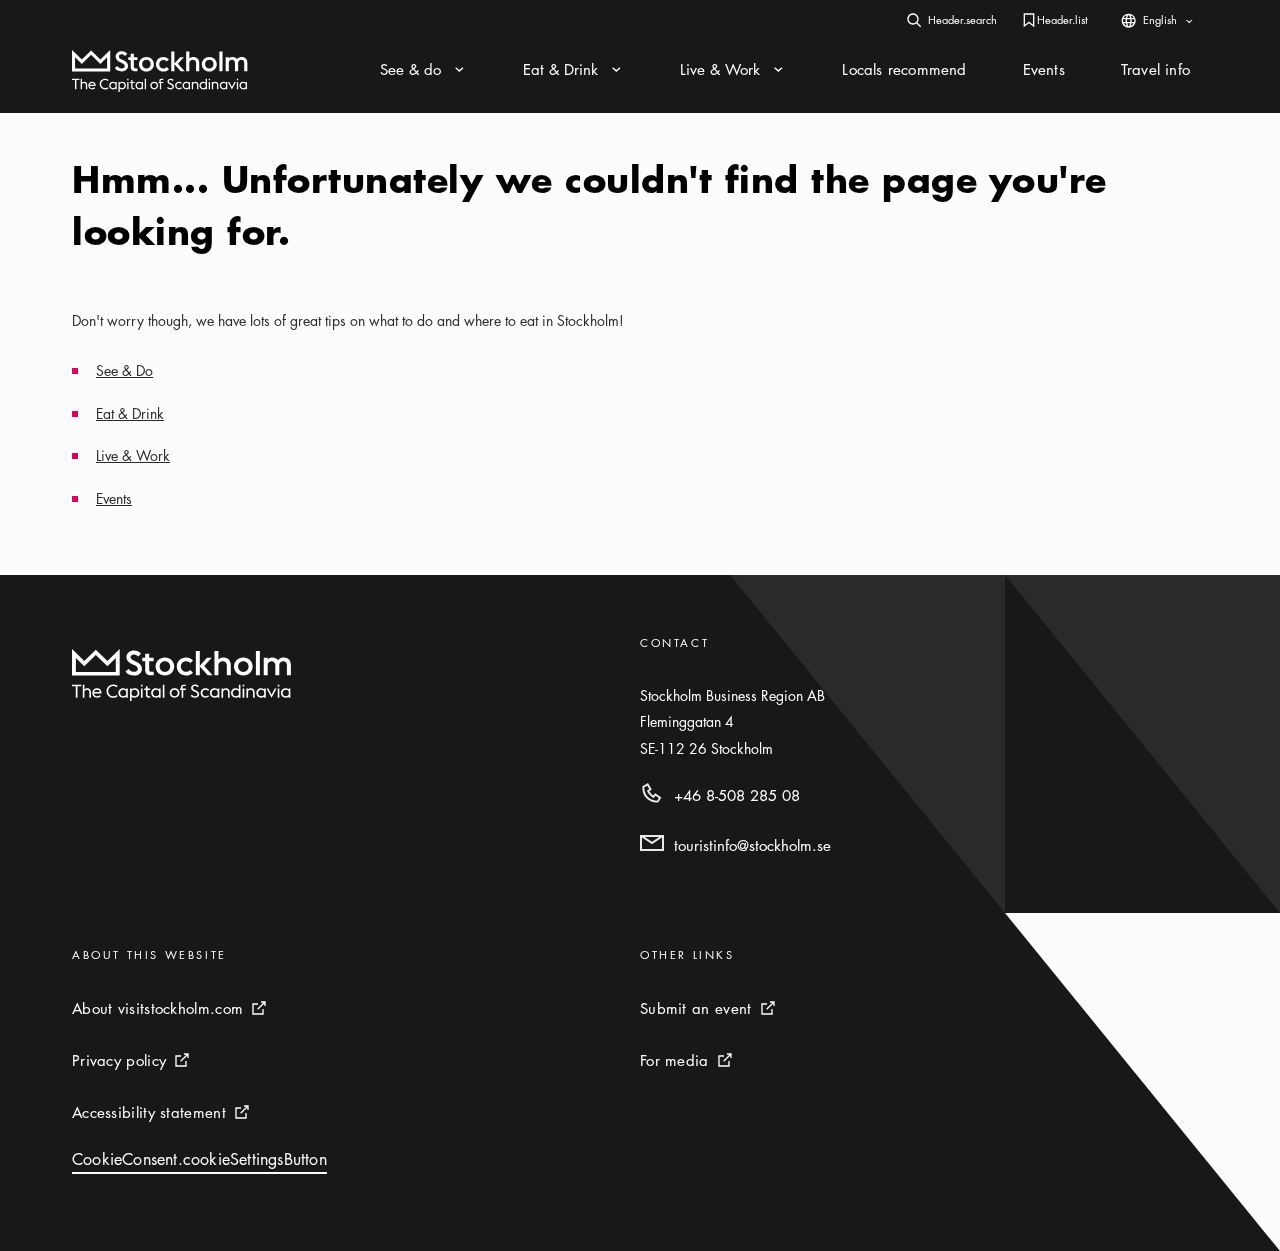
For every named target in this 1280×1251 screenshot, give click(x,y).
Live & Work (133, 455)
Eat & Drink (130, 413)
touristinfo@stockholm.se (752, 845)
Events (114, 498)
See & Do (124, 370)
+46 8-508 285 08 (737, 795)
